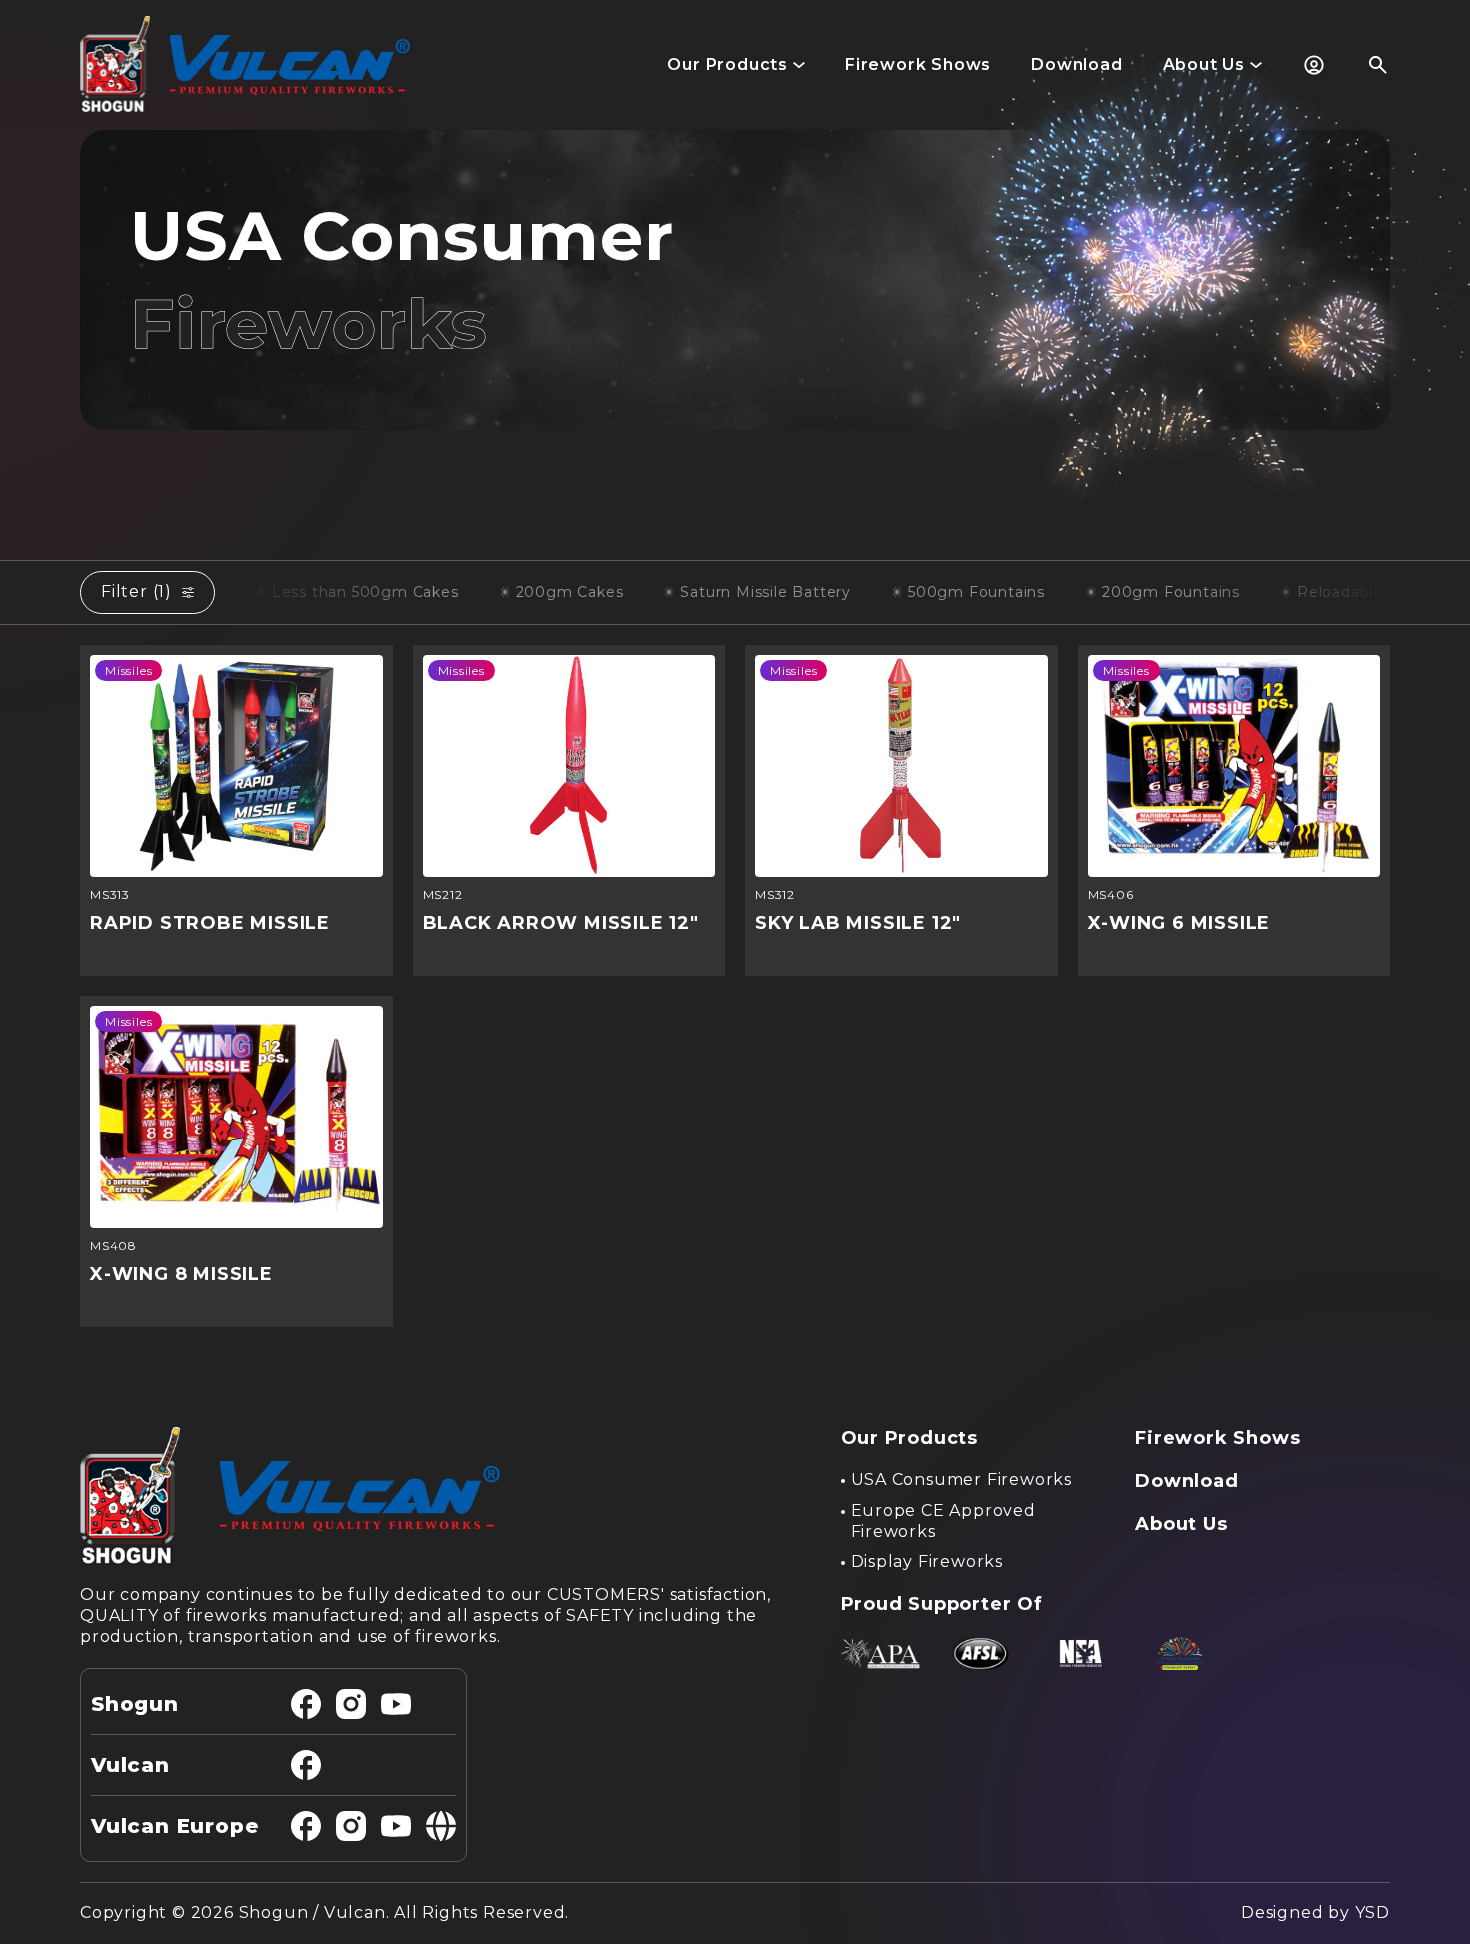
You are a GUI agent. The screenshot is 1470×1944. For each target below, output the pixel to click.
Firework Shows (1217, 1438)
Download (1186, 1481)
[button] (736, 65)
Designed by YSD (1315, 1912)
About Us (1181, 1524)
